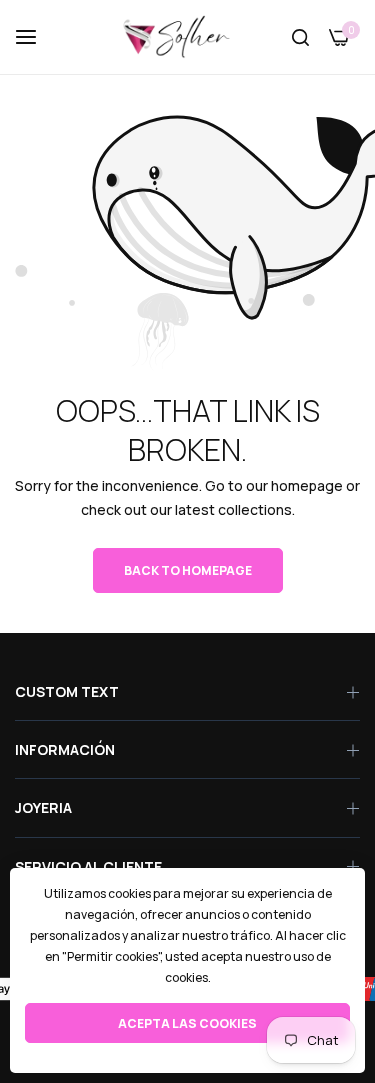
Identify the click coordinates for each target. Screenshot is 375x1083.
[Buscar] (300, 37)
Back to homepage (188, 570)
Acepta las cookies (187, 1023)
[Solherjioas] (187, 37)
